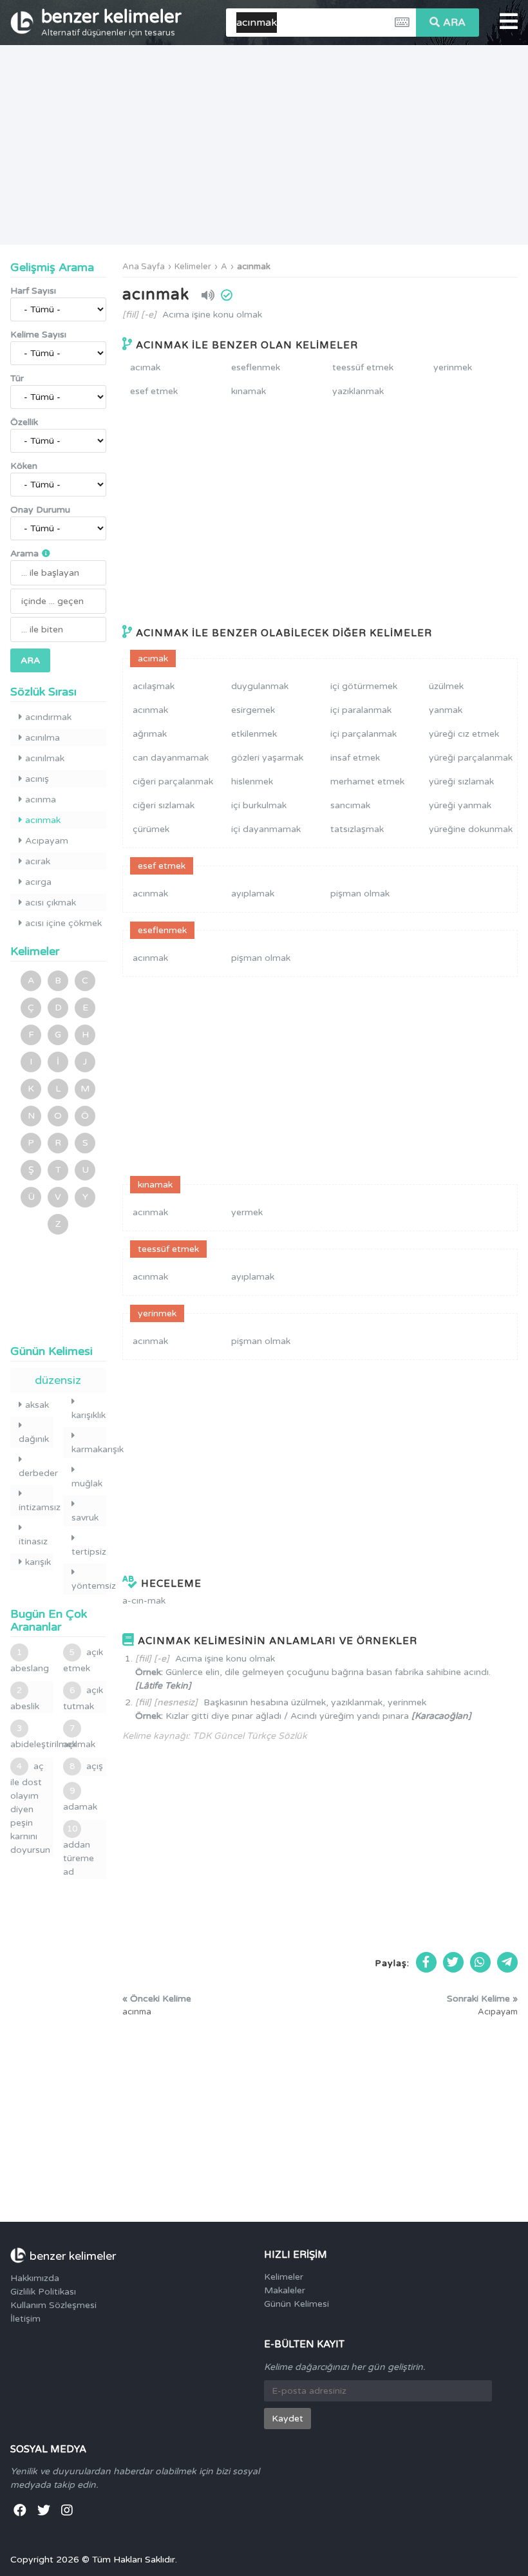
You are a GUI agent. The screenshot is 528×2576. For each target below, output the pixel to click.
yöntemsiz (89, 1586)
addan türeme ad (79, 1851)
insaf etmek (355, 758)
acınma (41, 800)
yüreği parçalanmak (471, 758)
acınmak (254, 267)
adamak (80, 1799)
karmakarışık (89, 1449)
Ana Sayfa (144, 267)
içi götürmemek (364, 686)
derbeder (36, 1473)
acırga (38, 882)
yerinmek (453, 367)
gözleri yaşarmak (267, 758)
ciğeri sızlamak (164, 805)
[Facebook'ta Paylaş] (426, 1962)
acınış (37, 779)
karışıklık (89, 1415)
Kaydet (288, 2419)
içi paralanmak (361, 710)
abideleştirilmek (32, 1737)
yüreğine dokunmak (471, 829)
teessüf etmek (363, 367)
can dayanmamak (171, 758)
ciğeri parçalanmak (173, 781)
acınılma (42, 738)
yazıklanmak (358, 391)
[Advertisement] (264, 145)
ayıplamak (253, 894)
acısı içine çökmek (63, 923)
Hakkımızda (35, 2278)
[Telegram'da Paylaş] (507, 1962)
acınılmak (45, 758)
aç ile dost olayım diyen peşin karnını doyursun (30, 1808)
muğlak (87, 1483)
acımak (145, 367)
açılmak (79, 1737)
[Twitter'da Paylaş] (453, 1962)
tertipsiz (89, 1552)
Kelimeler (193, 267)
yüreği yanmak (460, 805)
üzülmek (446, 686)
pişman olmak (360, 894)
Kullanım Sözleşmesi (53, 2305)
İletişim (25, 2319)
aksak (37, 1405)
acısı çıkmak (51, 903)
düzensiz (58, 1380)
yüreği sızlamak (461, 781)
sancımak (350, 805)
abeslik (25, 1699)
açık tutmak (83, 1698)
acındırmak (48, 717)
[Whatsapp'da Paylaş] (480, 1962)
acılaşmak (154, 686)
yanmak (446, 710)
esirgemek (253, 710)
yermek (247, 1212)
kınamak (249, 391)
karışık (38, 1562)
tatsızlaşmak (357, 829)
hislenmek (252, 781)
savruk (85, 1518)
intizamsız (36, 1507)
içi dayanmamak (266, 829)
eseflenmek (256, 367)
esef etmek (154, 391)
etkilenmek (254, 734)
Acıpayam (47, 841)
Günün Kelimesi (297, 2304)
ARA (454, 23)
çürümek (151, 829)
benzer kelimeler (111, 22)
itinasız (33, 1541)
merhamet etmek (367, 781)
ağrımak (150, 734)
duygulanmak (260, 686)
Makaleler (285, 2290)
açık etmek (83, 1660)
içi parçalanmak (363, 734)
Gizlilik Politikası (43, 2292)
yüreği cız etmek (464, 734)
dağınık (34, 1439)
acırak (38, 861)
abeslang (30, 1661)
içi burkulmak (259, 805)
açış (86, 1766)
